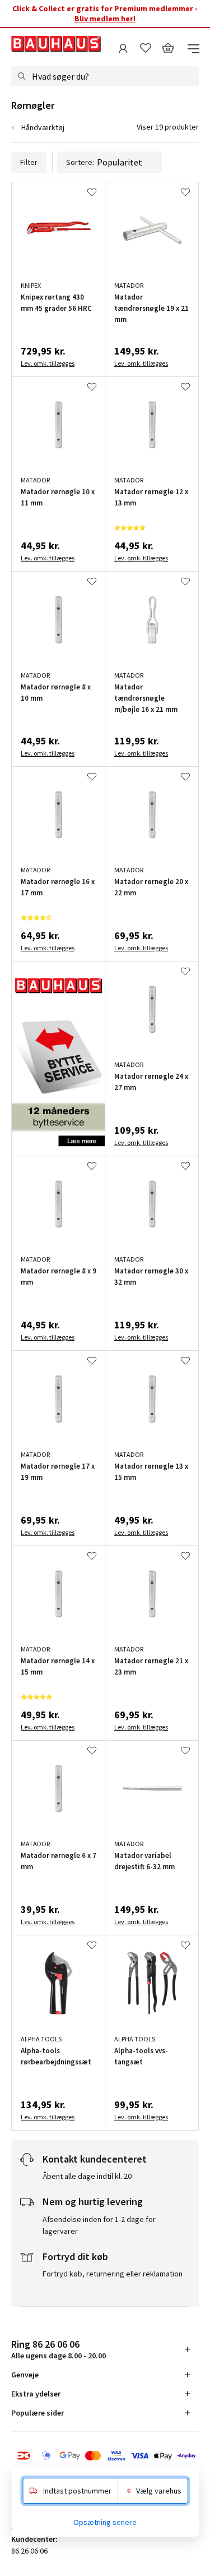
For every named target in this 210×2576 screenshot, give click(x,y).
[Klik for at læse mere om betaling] (105, 2457)
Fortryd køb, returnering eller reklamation (113, 2274)
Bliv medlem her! (105, 19)
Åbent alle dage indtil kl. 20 (87, 2176)
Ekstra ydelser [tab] (36, 2394)
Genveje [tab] (25, 2375)
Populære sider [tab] (38, 2413)
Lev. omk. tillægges (48, 363)
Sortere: (80, 162)
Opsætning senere (105, 2522)
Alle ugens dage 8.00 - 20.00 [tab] (59, 2349)
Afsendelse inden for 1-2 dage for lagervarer (99, 2225)
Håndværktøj (43, 127)
